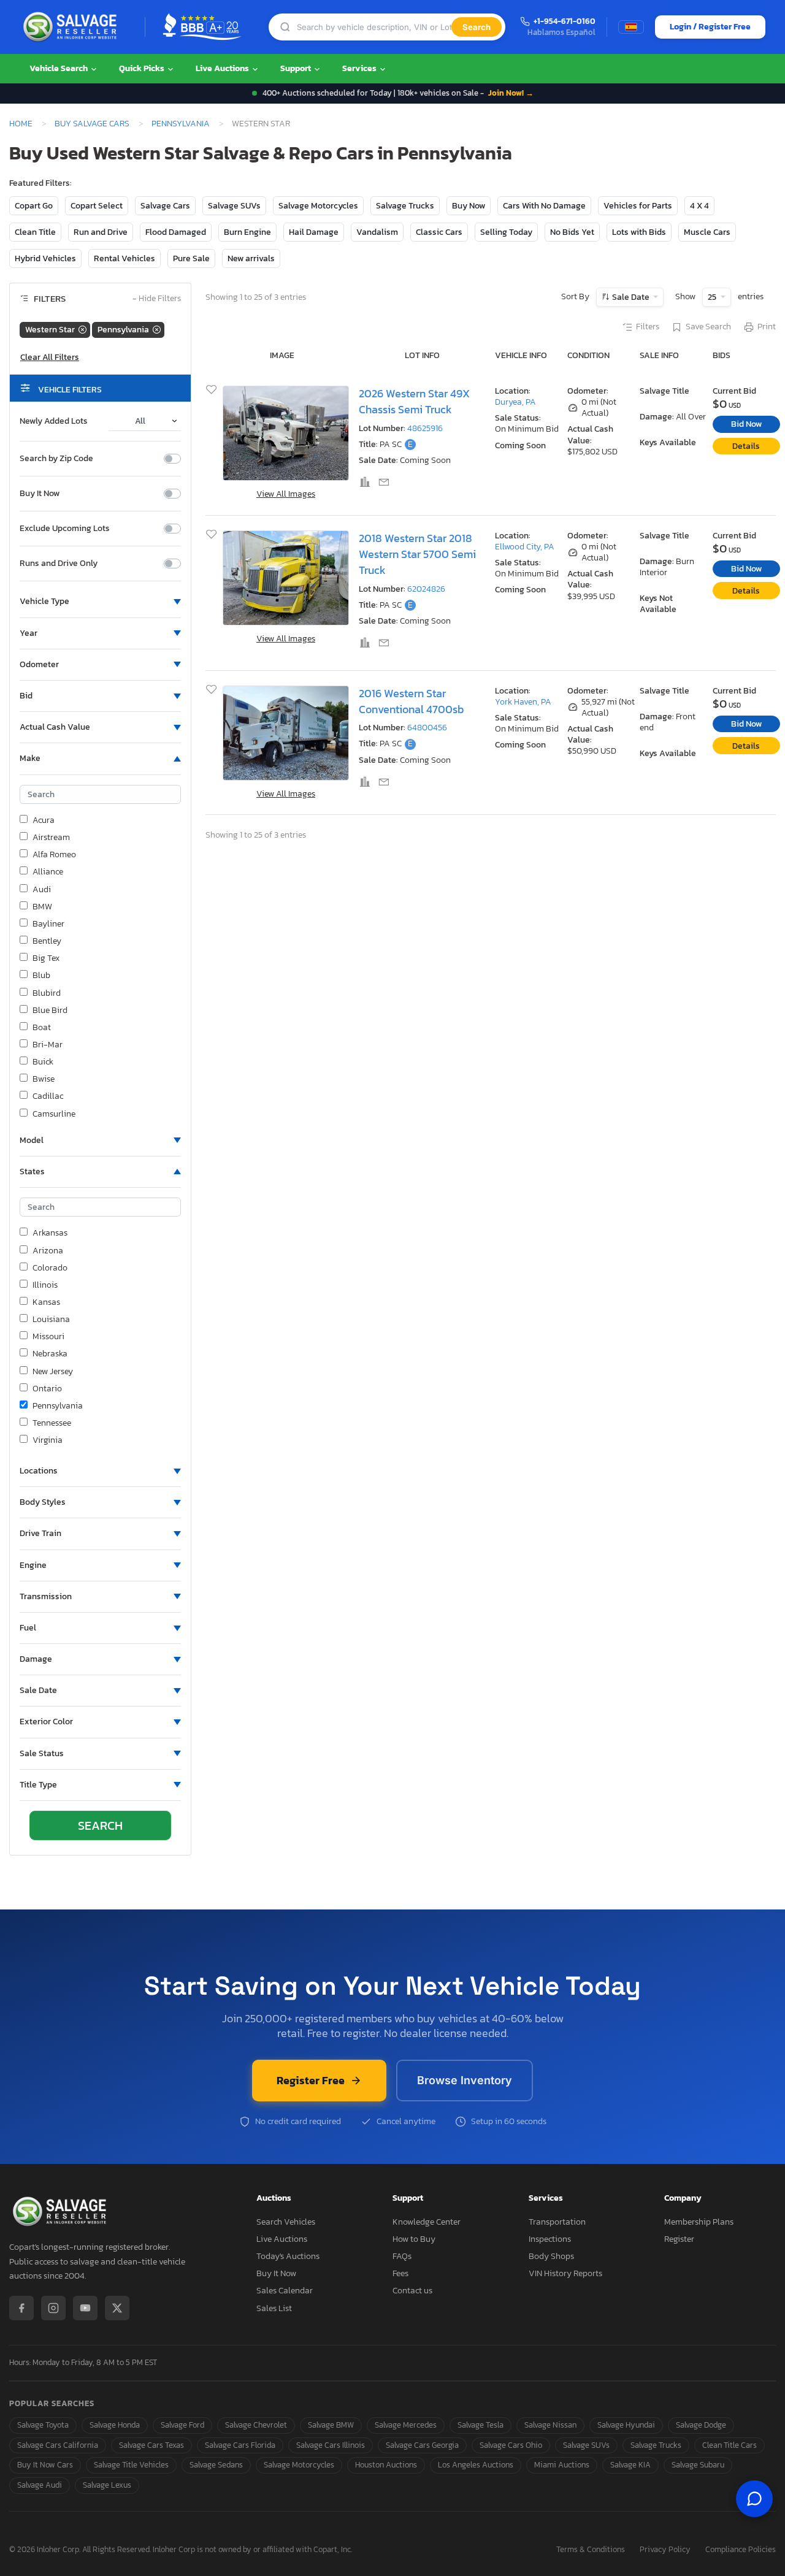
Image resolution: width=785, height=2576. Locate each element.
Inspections (550, 2239)
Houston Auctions (386, 2465)
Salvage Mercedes (406, 2425)
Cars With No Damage (544, 206)
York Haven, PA (523, 702)
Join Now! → (511, 93)
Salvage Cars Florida (240, 2445)
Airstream (51, 838)
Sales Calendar (285, 2291)
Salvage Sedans (216, 2465)
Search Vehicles (286, 2222)
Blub (41, 976)
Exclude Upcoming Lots (65, 529)
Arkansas (50, 1233)
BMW (42, 907)
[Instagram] (53, 2308)
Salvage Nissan (550, 2425)
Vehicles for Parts (638, 206)
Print (767, 327)
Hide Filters (157, 299)
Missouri (48, 1337)
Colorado (50, 1268)
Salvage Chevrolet (256, 2425)
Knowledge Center (427, 2222)
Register (679, 2239)
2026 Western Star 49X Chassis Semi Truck (414, 402)
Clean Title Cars (729, 2445)
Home (21, 123)
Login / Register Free (710, 27)
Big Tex (46, 958)
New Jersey (53, 1372)
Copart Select (97, 206)
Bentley (47, 941)
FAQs (402, 2256)
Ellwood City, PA (525, 547)
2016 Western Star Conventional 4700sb (411, 701)
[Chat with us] (754, 2499)
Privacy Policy (665, 2550)
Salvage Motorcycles (318, 206)
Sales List (274, 2308)
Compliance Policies (741, 2550)
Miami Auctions (562, 2465)
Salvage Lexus (107, 2485)
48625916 (425, 428)
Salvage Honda (115, 2425)
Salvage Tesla (481, 2425)
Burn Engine (247, 232)
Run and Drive (101, 232)
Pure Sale (191, 258)
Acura (44, 820)
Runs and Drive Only (59, 564)
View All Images (286, 494)
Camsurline (54, 1114)
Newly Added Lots (54, 421)
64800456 (427, 728)
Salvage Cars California (58, 2445)
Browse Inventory (465, 2080)
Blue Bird (50, 1011)
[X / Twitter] (117, 2308)
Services (360, 68)
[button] (100, 602)
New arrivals (251, 258)
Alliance (48, 872)
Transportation (557, 2222)
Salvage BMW (331, 2425)
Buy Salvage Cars (92, 123)
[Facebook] (21, 2308)
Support (297, 68)
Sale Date (631, 297)
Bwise (44, 1079)
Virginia (48, 1440)
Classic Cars (439, 232)
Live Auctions (223, 68)
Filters (648, 327)
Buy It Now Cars (45, 2465)
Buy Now (469, 206)
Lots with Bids (639, 232)
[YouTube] (85, 2308)
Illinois (45, 1285)
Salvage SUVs (234, 206)
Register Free (311, 2080)
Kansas (46, 1302)
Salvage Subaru (698, 2465)
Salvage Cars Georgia (422, 2445)
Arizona (48, 1251)
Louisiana (51, 1320)
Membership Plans (699, 2222)
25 (713, 297)
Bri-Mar (48, 1045)
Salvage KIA (630, 2465)
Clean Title (35, 232)
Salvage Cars (165, 206)
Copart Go (34, 206)
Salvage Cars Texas (151, 2445)
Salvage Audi (40, 2485)
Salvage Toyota (43, 2425)
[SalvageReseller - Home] (72, 27)
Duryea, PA (515, 402)
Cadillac (48, 1096)
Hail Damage (314, 232)
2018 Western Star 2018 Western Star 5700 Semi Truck (417, 555)
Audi (42, 890)
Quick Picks (143, 68)
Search (477, 27)
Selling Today (506, 232)
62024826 (426, 589)
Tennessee (52, 1423)
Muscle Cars (707, 232)
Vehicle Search (59, 68)
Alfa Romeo (54, 855)
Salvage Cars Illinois (331, 2445)
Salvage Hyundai (626, 2425)
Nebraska (50, 1354)
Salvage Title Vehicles (131, 2465)
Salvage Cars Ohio (511, 2445)
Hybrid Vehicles (45, 258)
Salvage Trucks (405, 206)
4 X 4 (699, 206)
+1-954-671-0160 (565, 22)
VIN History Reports (565, 2273)
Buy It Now (40, 494)
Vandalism (377, 232)
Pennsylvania (181, 123)
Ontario (47, 1389)
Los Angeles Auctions (476, 2465)
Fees (400, 2273)
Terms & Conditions (591, 2550)
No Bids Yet (572, 232)
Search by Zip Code (56, 459)
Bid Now (746, 424)
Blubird (47, 993)
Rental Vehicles (124, 258)
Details (746, 446)
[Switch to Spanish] (631, 27)
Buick (43, 1062)
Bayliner (48, 924)
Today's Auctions (288, 2256)
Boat (42, 1028)
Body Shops (551, 2256)
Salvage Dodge (701, 2425)
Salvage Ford (182, 2425)
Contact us (412, 2291)
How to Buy (414, 2239)
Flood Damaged (176, 232)
